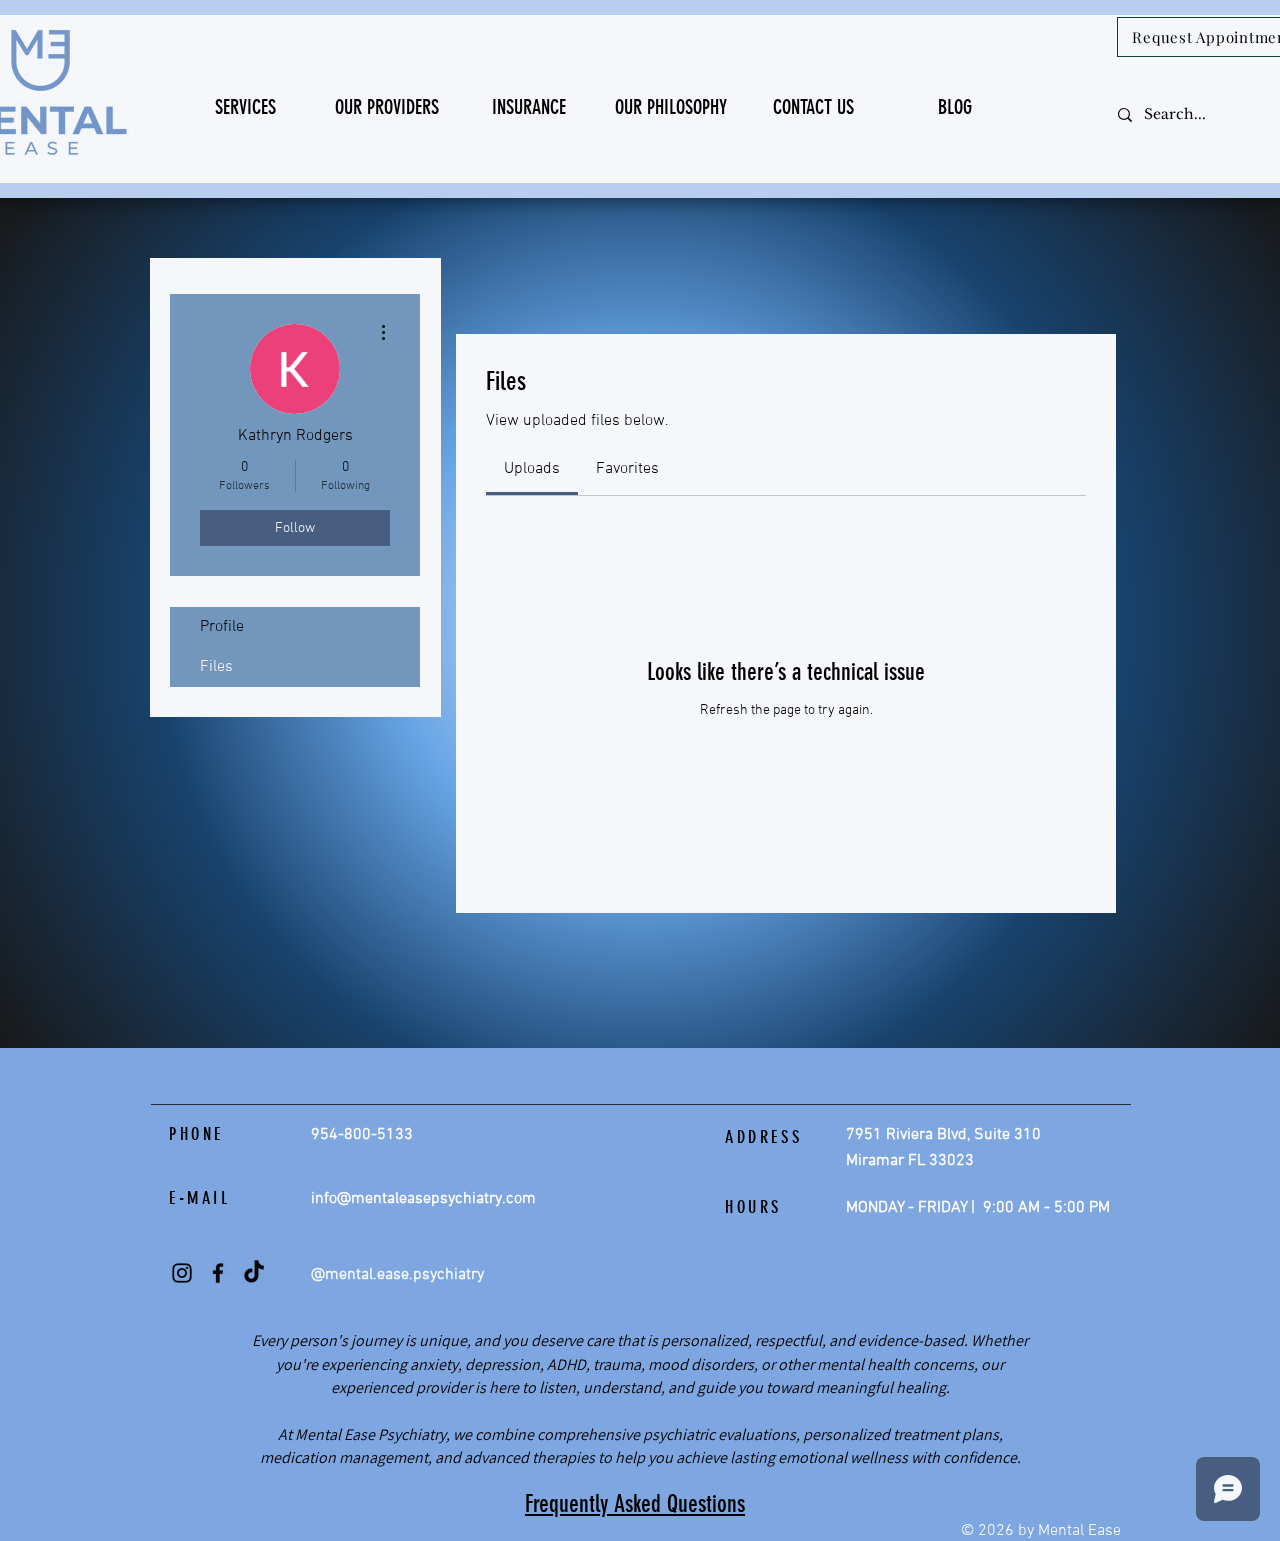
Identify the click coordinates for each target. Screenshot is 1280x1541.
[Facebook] (218, 1273)
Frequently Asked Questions (635, 1504)
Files (216, 667)
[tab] (532, 469)
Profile (222, 627)
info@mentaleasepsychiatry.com (423, 1199)
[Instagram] (182, 1273)
